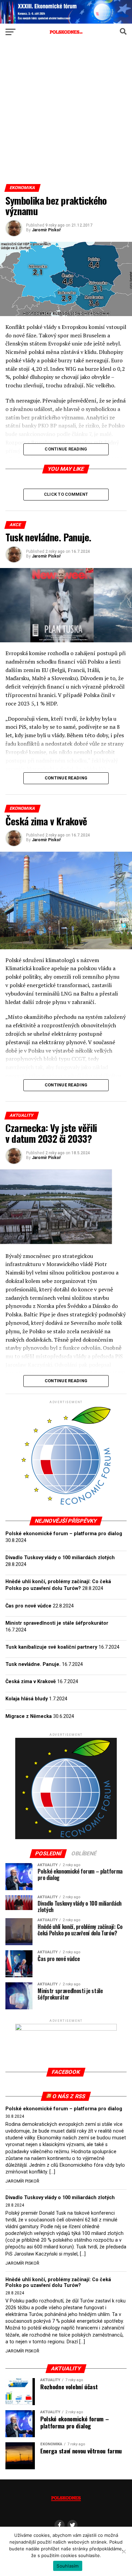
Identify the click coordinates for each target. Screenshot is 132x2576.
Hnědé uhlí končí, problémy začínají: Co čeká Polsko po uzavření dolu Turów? (58, 2283)
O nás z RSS (69, 2096)
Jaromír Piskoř (46, 230)
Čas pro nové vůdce (28, 1606)
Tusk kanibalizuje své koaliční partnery (51, 1647)
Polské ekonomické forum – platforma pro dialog (64, 1534)
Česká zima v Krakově (31, 1682)
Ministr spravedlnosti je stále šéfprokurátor (57, 1623)
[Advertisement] (66, 115)
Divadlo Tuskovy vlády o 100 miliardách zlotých (60, 1558)
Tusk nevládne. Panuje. (33, 1664)
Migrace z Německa (29, 1716)
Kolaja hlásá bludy (27, 1699)
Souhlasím (68, 2566)
